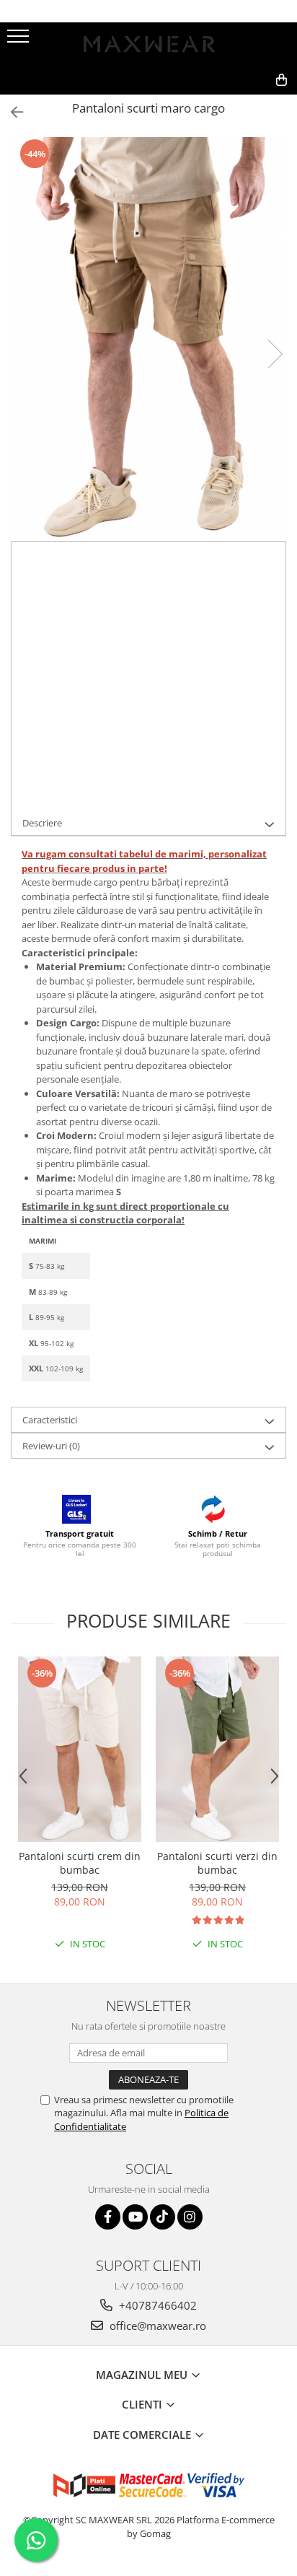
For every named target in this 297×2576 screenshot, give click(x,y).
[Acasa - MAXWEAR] (148, 44)
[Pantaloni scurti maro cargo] (148, 339)
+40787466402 (156, 2305)
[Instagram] (190, 2217)
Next (275, 354)
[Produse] (20, 40)
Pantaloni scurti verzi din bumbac (217, 1863)
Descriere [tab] (42, 823)
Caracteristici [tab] (50, 1420)
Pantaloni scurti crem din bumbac (80, 1863)
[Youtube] (135, 2217)
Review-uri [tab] (51, 1446)
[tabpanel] (148, 339)
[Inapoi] (11, 112)
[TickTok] (163, 2217)
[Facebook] (108, 2217)
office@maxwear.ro (156, 2326)
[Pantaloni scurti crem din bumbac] (80, 1749)
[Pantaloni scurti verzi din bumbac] (217, 1749)
